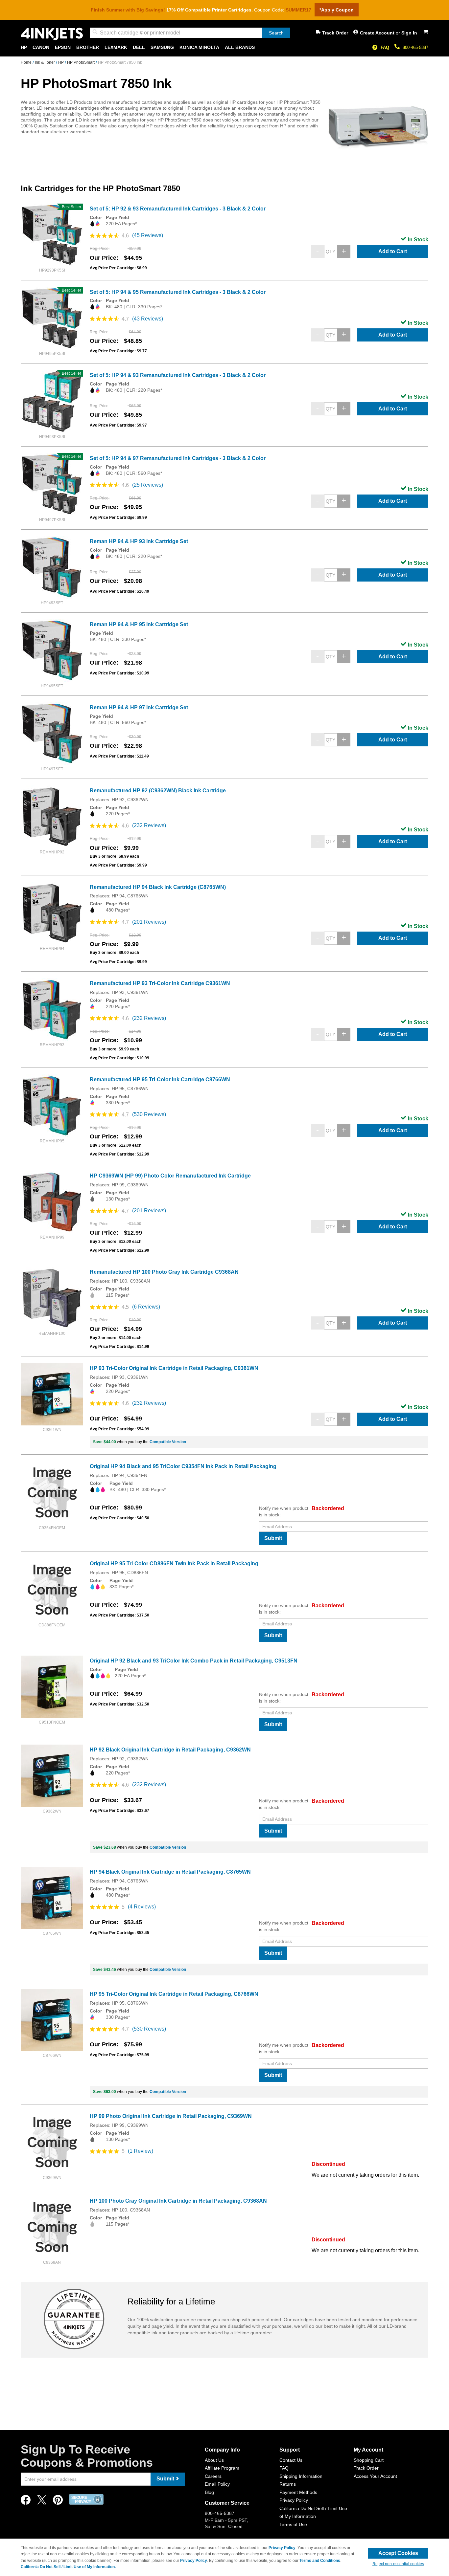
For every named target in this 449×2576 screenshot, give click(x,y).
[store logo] (52, 34)
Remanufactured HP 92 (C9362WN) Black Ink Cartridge (158, 791)
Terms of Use (293, 2524)
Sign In (409, 33)
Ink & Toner (45, 62)
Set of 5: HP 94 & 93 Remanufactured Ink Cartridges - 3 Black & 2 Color (178, 375)
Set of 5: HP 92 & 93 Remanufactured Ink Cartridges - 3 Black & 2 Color (178, 209)
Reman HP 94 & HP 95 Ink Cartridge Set (139, 624)
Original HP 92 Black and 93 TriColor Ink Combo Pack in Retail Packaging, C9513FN (194, 1661)
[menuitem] (24, 47)
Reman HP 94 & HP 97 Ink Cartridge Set (139, 707)
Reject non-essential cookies (398, 2564)
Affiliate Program (222, 2468)
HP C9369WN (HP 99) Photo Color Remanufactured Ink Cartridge (170, 1176)
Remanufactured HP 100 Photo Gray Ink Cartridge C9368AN (164, 1272)
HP (61, 62)
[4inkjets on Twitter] (42, 2502)
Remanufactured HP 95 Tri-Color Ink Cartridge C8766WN (160, 1079)
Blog (209, 2492)
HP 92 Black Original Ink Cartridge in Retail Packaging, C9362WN (170, 1750)
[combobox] (190, 33)
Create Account (378, 33)
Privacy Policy (294, 2500)
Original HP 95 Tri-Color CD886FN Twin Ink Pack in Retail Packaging (174, 1563)
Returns (288, 2484)
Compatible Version (168, 1442)
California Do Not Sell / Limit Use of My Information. (68, 2567)
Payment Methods (298, 2492)
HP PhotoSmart (81, 62)
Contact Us (291, 2460)
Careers (213, 2476)
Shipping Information (301, 2476)
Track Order (335, 33)
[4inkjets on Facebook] (26, 2502)
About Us (214, 2460)
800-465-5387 (415, 47)
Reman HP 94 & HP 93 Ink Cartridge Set (139, 541)
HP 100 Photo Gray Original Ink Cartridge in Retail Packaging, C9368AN (178, 2201)
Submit (273, 1538)
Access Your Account (375, 2476)
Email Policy (217, 2484)
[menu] (225, 47)
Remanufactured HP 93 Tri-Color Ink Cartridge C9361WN (160, 983)
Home (27, 62)
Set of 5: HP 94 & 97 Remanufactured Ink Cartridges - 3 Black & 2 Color (178, 458)
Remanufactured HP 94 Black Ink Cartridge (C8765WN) (158, 887)
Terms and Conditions (320, 2561)
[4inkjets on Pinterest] (58, 2502)
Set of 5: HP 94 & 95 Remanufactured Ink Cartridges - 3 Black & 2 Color (178, 292)
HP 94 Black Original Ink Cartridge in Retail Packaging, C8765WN (170, 1872)
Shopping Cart (369, 2460)
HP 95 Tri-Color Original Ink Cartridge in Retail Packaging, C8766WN (174, 1994)
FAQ (385, 47)
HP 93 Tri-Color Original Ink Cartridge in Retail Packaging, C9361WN (174, 1368)
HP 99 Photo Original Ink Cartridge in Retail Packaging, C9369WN (171, 2116)
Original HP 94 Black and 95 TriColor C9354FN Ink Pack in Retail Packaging (183, 1466)
